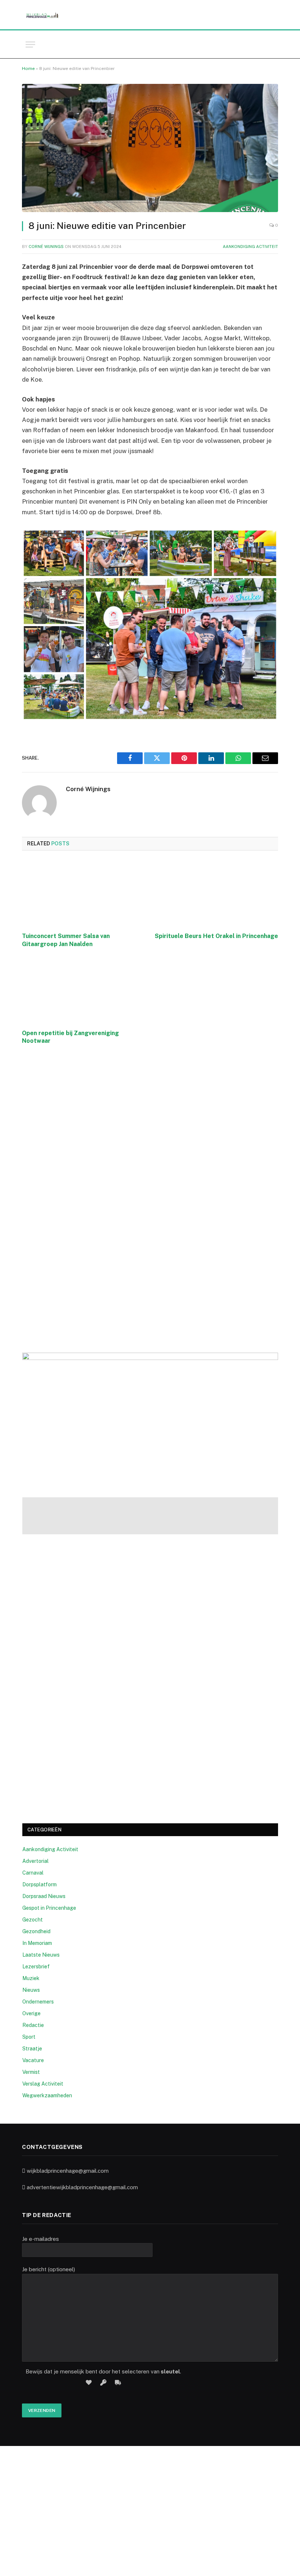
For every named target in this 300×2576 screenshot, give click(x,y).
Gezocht (33, 1920)
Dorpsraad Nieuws (44, 1896)
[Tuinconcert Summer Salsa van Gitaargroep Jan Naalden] (84, 894)
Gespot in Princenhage (49, 1908)
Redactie (33, 2025)
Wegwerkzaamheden (47, 2095)
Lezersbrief (36, 1967)
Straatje (32, 2049)
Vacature (33, 2060)
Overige (31, 2013)
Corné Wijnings (46, 247)
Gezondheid (36, 1931)
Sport (29, 2037)
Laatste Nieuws (41, 1955)
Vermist (31, 2072)
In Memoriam (37, 1943)
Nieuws (31, 1990)
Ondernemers (38, 2002)
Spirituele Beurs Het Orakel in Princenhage (216, 936)
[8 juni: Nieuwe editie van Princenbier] (150, 148)
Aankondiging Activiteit (250, 247)
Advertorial (35, 1861)
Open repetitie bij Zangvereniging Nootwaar (70, 1037)
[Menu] (30, 45)
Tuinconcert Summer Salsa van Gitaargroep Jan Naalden (66, 940)
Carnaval (33, 1873)
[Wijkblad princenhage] (42, 15)
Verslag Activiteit (43, 2084)
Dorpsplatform (40, 1884)
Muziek (31, 1978)
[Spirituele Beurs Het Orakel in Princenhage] (216, 894)
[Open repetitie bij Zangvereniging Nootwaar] (84, 990)
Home (28, 68)
